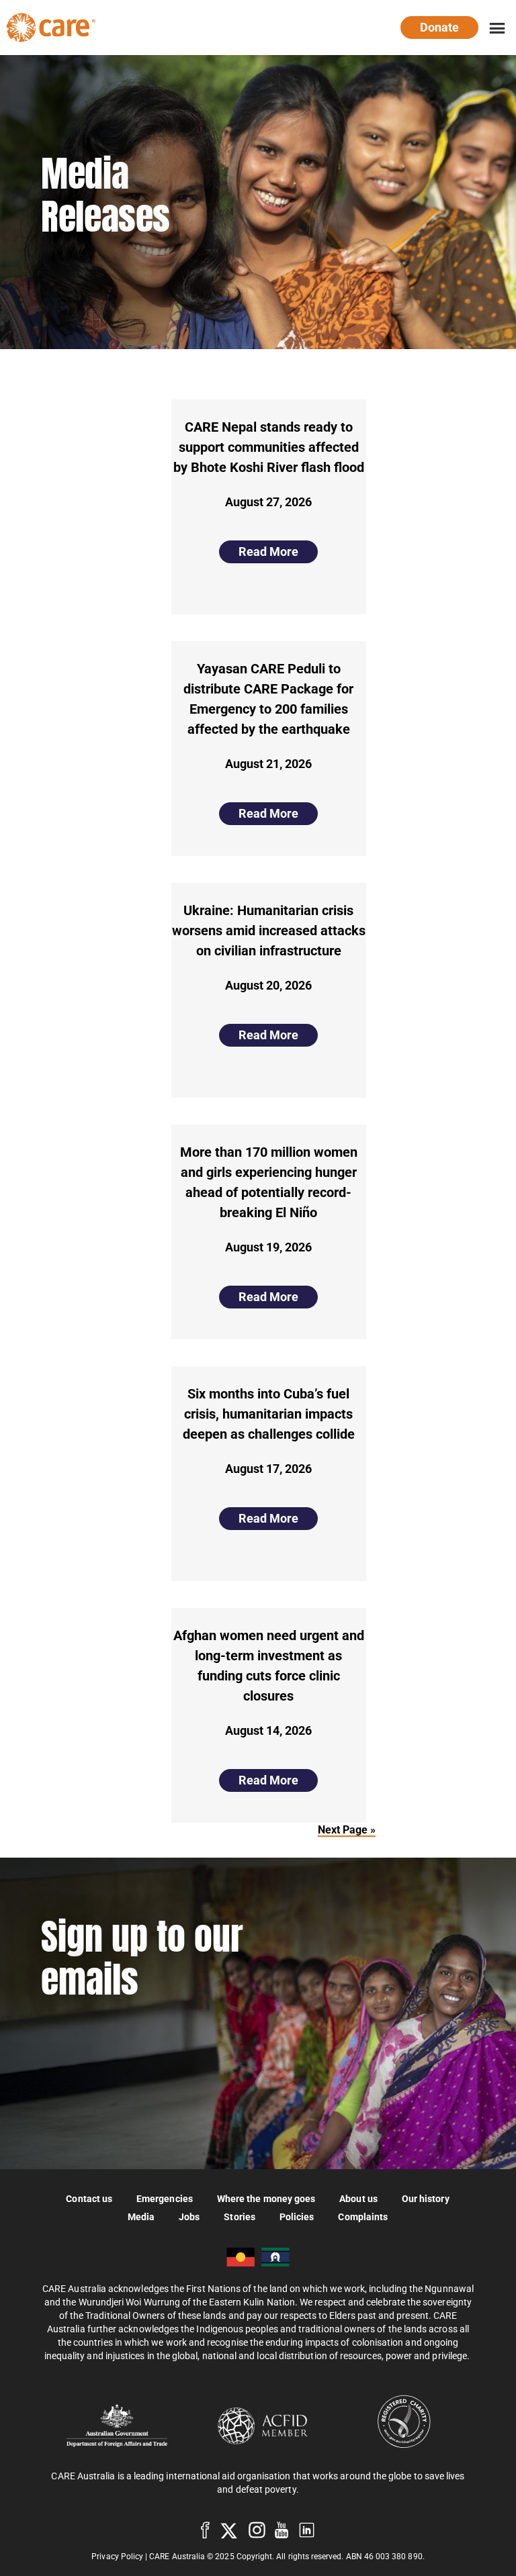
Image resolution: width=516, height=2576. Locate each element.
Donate (439, 27)
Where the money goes (266, 2198)
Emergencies (165, 2198)
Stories (240, 2216)
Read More (268, 552)
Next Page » (347, 1830)
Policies (297, 2216)
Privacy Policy (117, 2557)
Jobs (189, 2216)
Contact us (89, 2198)
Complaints (363, 2216)
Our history (426, 2198)
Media (141, 2216)
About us (358, 2198)
